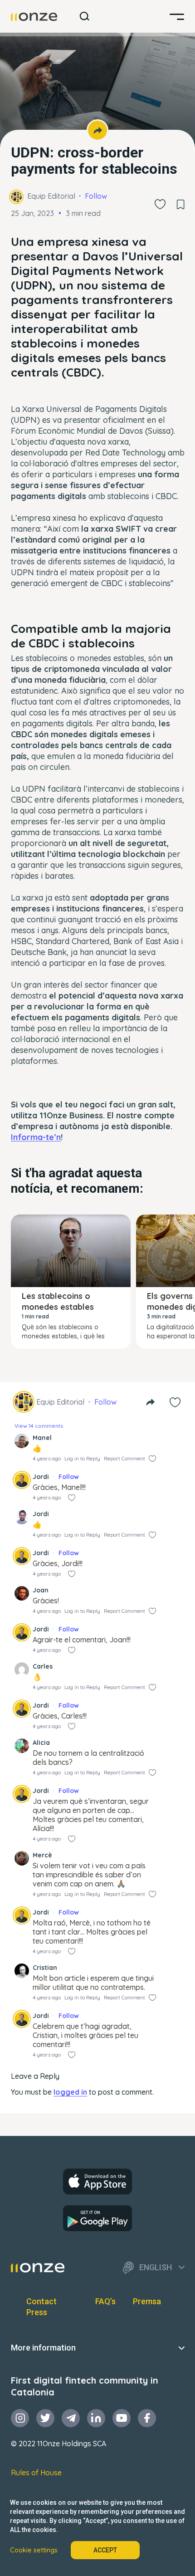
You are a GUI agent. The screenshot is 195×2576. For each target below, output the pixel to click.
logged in (70, 2092)
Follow (96, 196)
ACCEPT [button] (105, 2550)
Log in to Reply (82, 1459)
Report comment (124, 1459)
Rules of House (36, 2473)
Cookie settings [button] (34, 2550)
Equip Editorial (51, 196)
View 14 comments (39, 1426)
